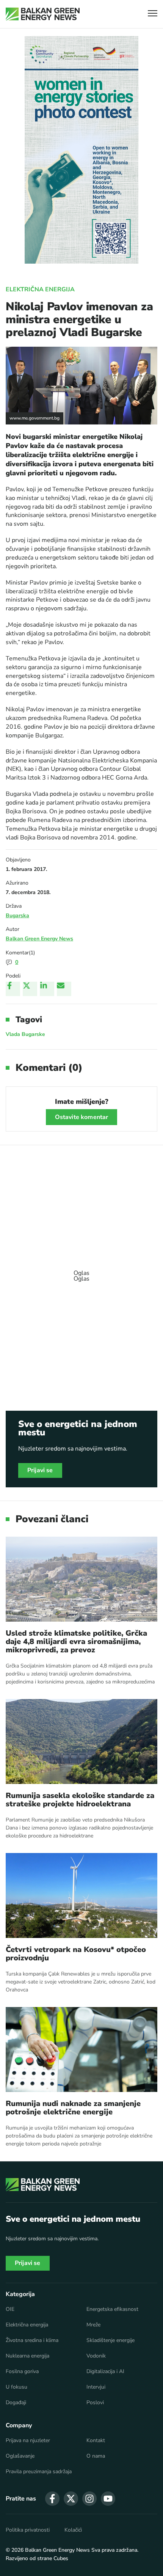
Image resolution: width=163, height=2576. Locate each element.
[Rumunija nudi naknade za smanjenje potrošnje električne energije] (81, 2049)
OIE (10, 2309)
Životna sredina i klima (32, 2340)
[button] (153, 14)
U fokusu (16, 2387)
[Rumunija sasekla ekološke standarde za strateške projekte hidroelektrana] (81, 1741)
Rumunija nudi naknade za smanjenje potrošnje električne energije (73, 2108)
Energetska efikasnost (112, 2309)
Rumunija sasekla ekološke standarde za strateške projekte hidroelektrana (80, 1800)
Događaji (16, 2403)
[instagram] (89, 2499)
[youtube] (108, 2499)
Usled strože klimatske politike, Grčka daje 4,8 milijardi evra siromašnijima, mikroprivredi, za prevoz (76, 1642)
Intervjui (96, 2387)
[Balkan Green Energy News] (43, 14)
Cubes (61, 2558)
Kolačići (73, 2530)
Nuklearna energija (27, 2356)
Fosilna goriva (22, 2372)
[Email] (64, 989)
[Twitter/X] (30, 989)
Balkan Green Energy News (39, 939)
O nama (96, 2456)
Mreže (93, 2325)
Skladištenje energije (110, 2340)
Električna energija (40, 289)
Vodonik (96, 2356)
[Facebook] (13, 989)
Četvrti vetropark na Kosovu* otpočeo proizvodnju (76, 1954)
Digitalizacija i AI (105, 2372)
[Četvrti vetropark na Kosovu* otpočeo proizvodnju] (81, 1895)
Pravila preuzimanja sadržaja (39, 2472)
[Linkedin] (47, 989)
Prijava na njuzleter (28, 2441)
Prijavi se (40, 1470)
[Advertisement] (81, 1272)
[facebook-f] (52, 2499)
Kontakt (96, 2441)
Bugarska (17, 916)
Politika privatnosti (28, 2530)
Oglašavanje (20, 2456)
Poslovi (95, 2403)
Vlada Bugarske (25, 1034)
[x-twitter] (71, 2499)
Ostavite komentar (82, 1117)
